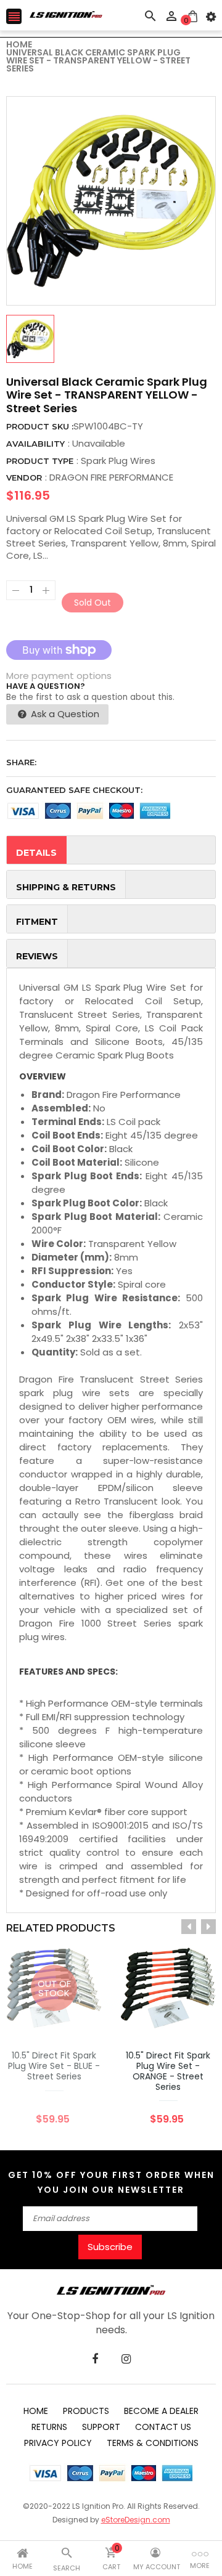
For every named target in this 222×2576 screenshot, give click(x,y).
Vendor (24, 477)
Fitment (37, 922)
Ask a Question (64, 714)
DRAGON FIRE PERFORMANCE (111, 477)
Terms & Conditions (153, 2443)
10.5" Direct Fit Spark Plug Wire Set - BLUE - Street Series (54, 2066)
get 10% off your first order (95, 2175)
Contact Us (163, 2427)
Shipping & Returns (66, 887)
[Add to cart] (187, 2027)
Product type (40, 461)
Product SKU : (40, 426)
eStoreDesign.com (136, 2520)
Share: (21, 762)
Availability (35, 444)
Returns (49, 2427)
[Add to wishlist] (150, 2027)
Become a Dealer (161, 2411)
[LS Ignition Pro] (111, 2290)
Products (86, 2411)
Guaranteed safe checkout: (74, 790)
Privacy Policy (58, 2443)
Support (101, 2427)
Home (36, 2411)
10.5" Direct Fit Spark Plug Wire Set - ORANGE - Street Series (168, 2071)
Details (36, 853)
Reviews (37, 956)
